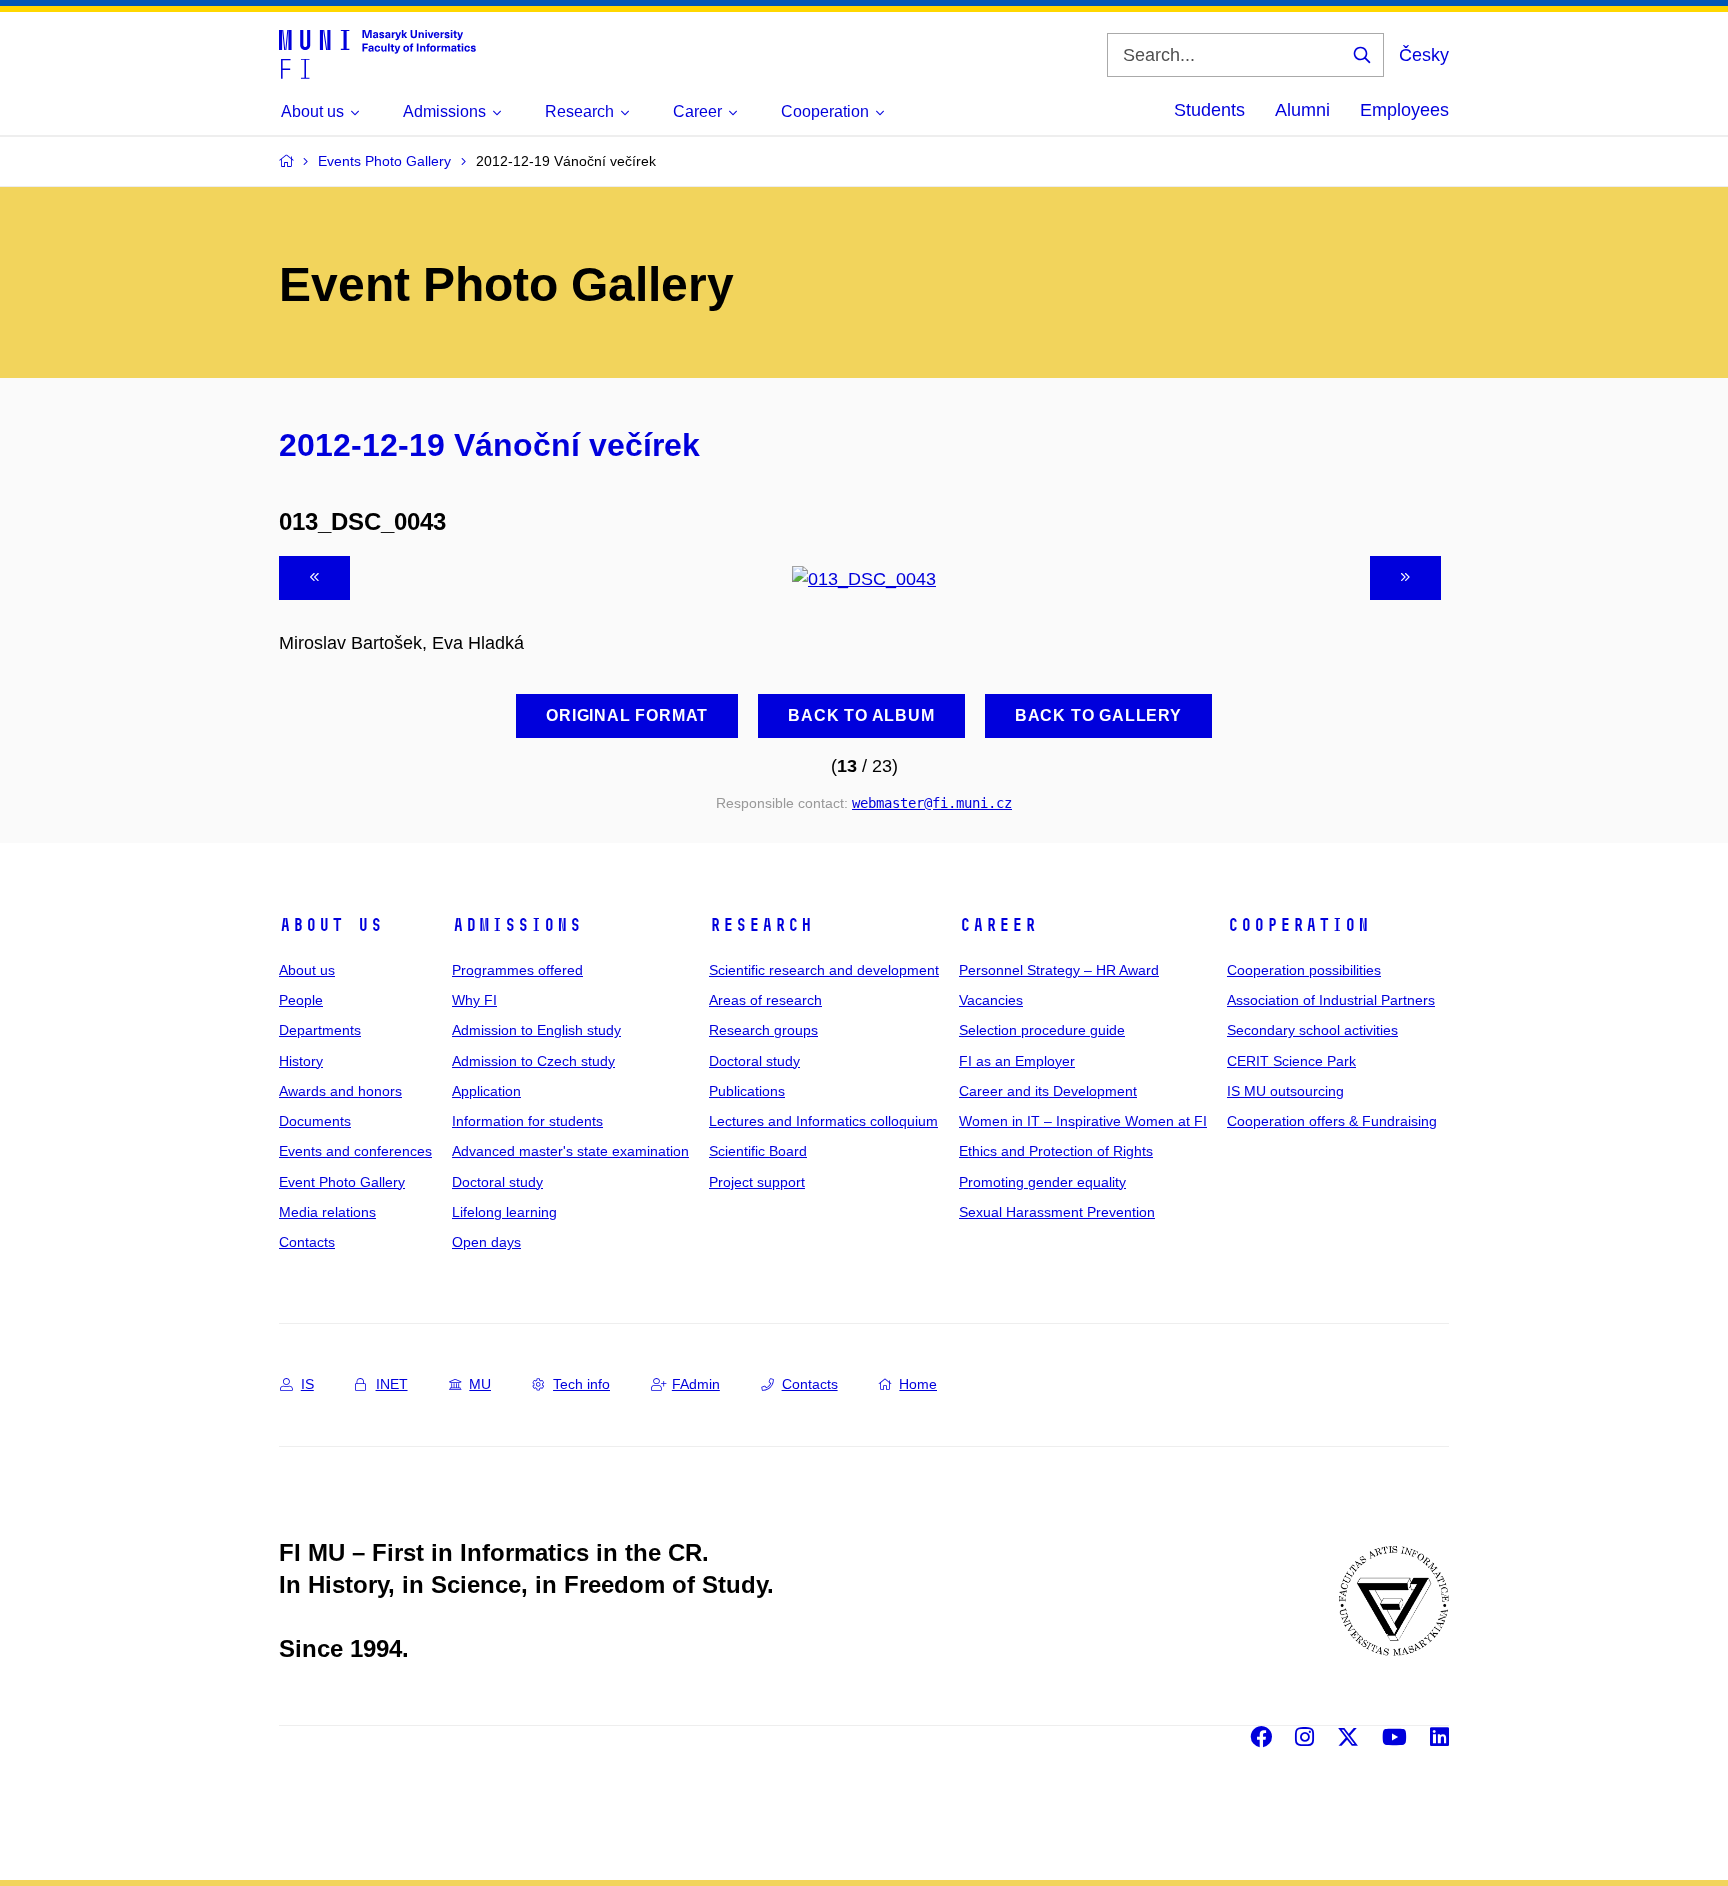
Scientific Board (758, 1151)
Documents (315, 1121)
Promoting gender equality (1042, 1182)
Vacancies (991, 1000)
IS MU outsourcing (1285, 1091)
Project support (757, 1182)
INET (392, 1384)
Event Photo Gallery (342, 1182)
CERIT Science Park (1291, 1061)
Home (918, 1384)
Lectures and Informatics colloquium (823, 1121)
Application (486, 1091)
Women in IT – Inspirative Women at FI (1083, 1121)
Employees (1404, 110)
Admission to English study (536, 1030)
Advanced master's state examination (570, 1151)
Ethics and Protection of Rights (1056, 1151)
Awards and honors (340, 1091)
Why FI (474, 1000)
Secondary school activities (1312, 1030)
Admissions (517, 925)
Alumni (1302, 110)
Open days (486, 1242)
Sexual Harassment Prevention (1057, 1212)
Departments (320, 1030)
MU (480, 1384)
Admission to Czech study (533, 1061)
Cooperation (1298, 925)
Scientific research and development (824, 970)
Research (761, 925)
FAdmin (696, 1384)
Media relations (327, 1212)
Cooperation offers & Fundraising (1332, 1121)
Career (998, 925)
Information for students (527, 1121)
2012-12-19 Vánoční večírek (489, 445)
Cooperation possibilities (1304, 970)
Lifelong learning (504, 1212)
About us (331, 925)
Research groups (763, 1030)
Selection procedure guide (1042, 1030)
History (301, 1061)
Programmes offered (517, 970)
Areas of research (765, 1000)
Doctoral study (497, 1182)
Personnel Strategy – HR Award (1059, 970)
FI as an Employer (1017, 1061)
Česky (1424, 55)
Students (1209, 110)
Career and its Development (1048, 1091)
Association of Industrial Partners (1331, 1000)
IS (307, 1384)
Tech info (581, 1384)
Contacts (307, 1242)
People (301, 1000)
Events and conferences (355, 1151)
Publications (747, 1091)
